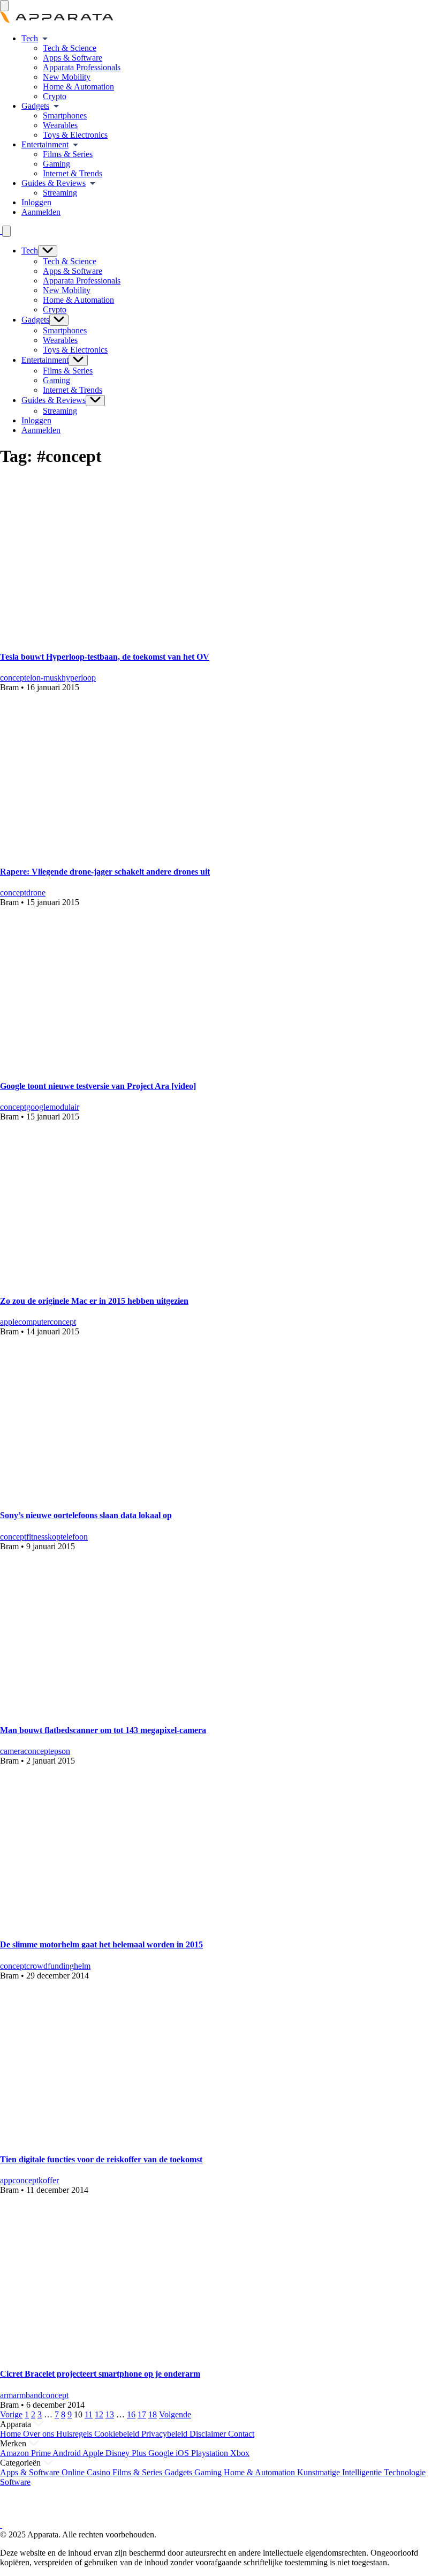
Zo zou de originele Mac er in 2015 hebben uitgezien (94, 1301)
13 (110, 2414)
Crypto (55, 96)
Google (162, 2453)
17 (142, 2414)
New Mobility (67, 77)
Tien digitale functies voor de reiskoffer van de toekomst (101, 2159)
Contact (241, 2434)
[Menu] (4, 6)
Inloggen (36, 202)
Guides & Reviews (54, 183)
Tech (30, 38)
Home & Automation (78, 87)
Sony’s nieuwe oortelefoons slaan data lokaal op (86, 1515)
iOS (183, 2453)
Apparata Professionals (82, 67)
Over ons (40, 2434)
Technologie (405, 2472)
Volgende (175, 2414)
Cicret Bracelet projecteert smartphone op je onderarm (100, 2374)
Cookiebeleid (118, 2434)
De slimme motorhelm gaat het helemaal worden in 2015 (101, 1944)
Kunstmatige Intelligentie (340, 2472)
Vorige (11, 2414)
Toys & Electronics (75, 135)
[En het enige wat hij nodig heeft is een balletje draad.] (147, 850)
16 (131, 2414)
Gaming (56, 164)
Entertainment (45, 144)
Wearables (60, 125)
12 (99, 2414)
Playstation (211, 2453)
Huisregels (75, 2434)
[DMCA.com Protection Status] (13, 2515)
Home (12, 2434)
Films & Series (68, 154)
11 (89, 2414)
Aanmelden (41, 212)
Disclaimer (209, 2434)
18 (153, 2414)
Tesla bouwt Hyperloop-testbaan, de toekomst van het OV (105, 657)
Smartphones (65, 115)
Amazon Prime (26, 2453)
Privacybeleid (165, 2434)
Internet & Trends (73, 173)
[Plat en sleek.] (147, 1279)
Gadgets (35, 106)
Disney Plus (127, 2453)
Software (15, 2482)
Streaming (60, 193)
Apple (94, 2453)
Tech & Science (70, 48)
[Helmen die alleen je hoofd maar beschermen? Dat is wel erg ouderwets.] (147, 1924)
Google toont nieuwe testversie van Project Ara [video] (98, 1086)
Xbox (240, 2453)
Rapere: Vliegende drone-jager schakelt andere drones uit (105, 872)
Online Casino (87, 2472)
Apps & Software (73, 58)
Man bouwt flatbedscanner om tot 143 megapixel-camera (103, 1730)
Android (67, 2453)
